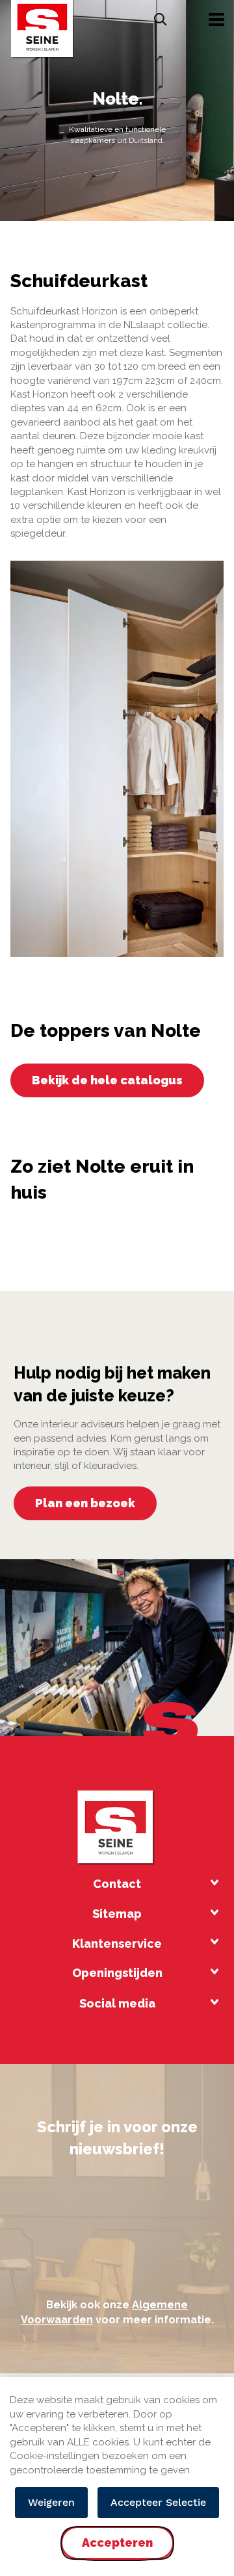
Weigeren (51, 2502)
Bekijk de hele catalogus (107, 1080)
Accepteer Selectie (158, 2502)
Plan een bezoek (85, 1503)
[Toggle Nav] (216, 19)
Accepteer (117, 2554)
